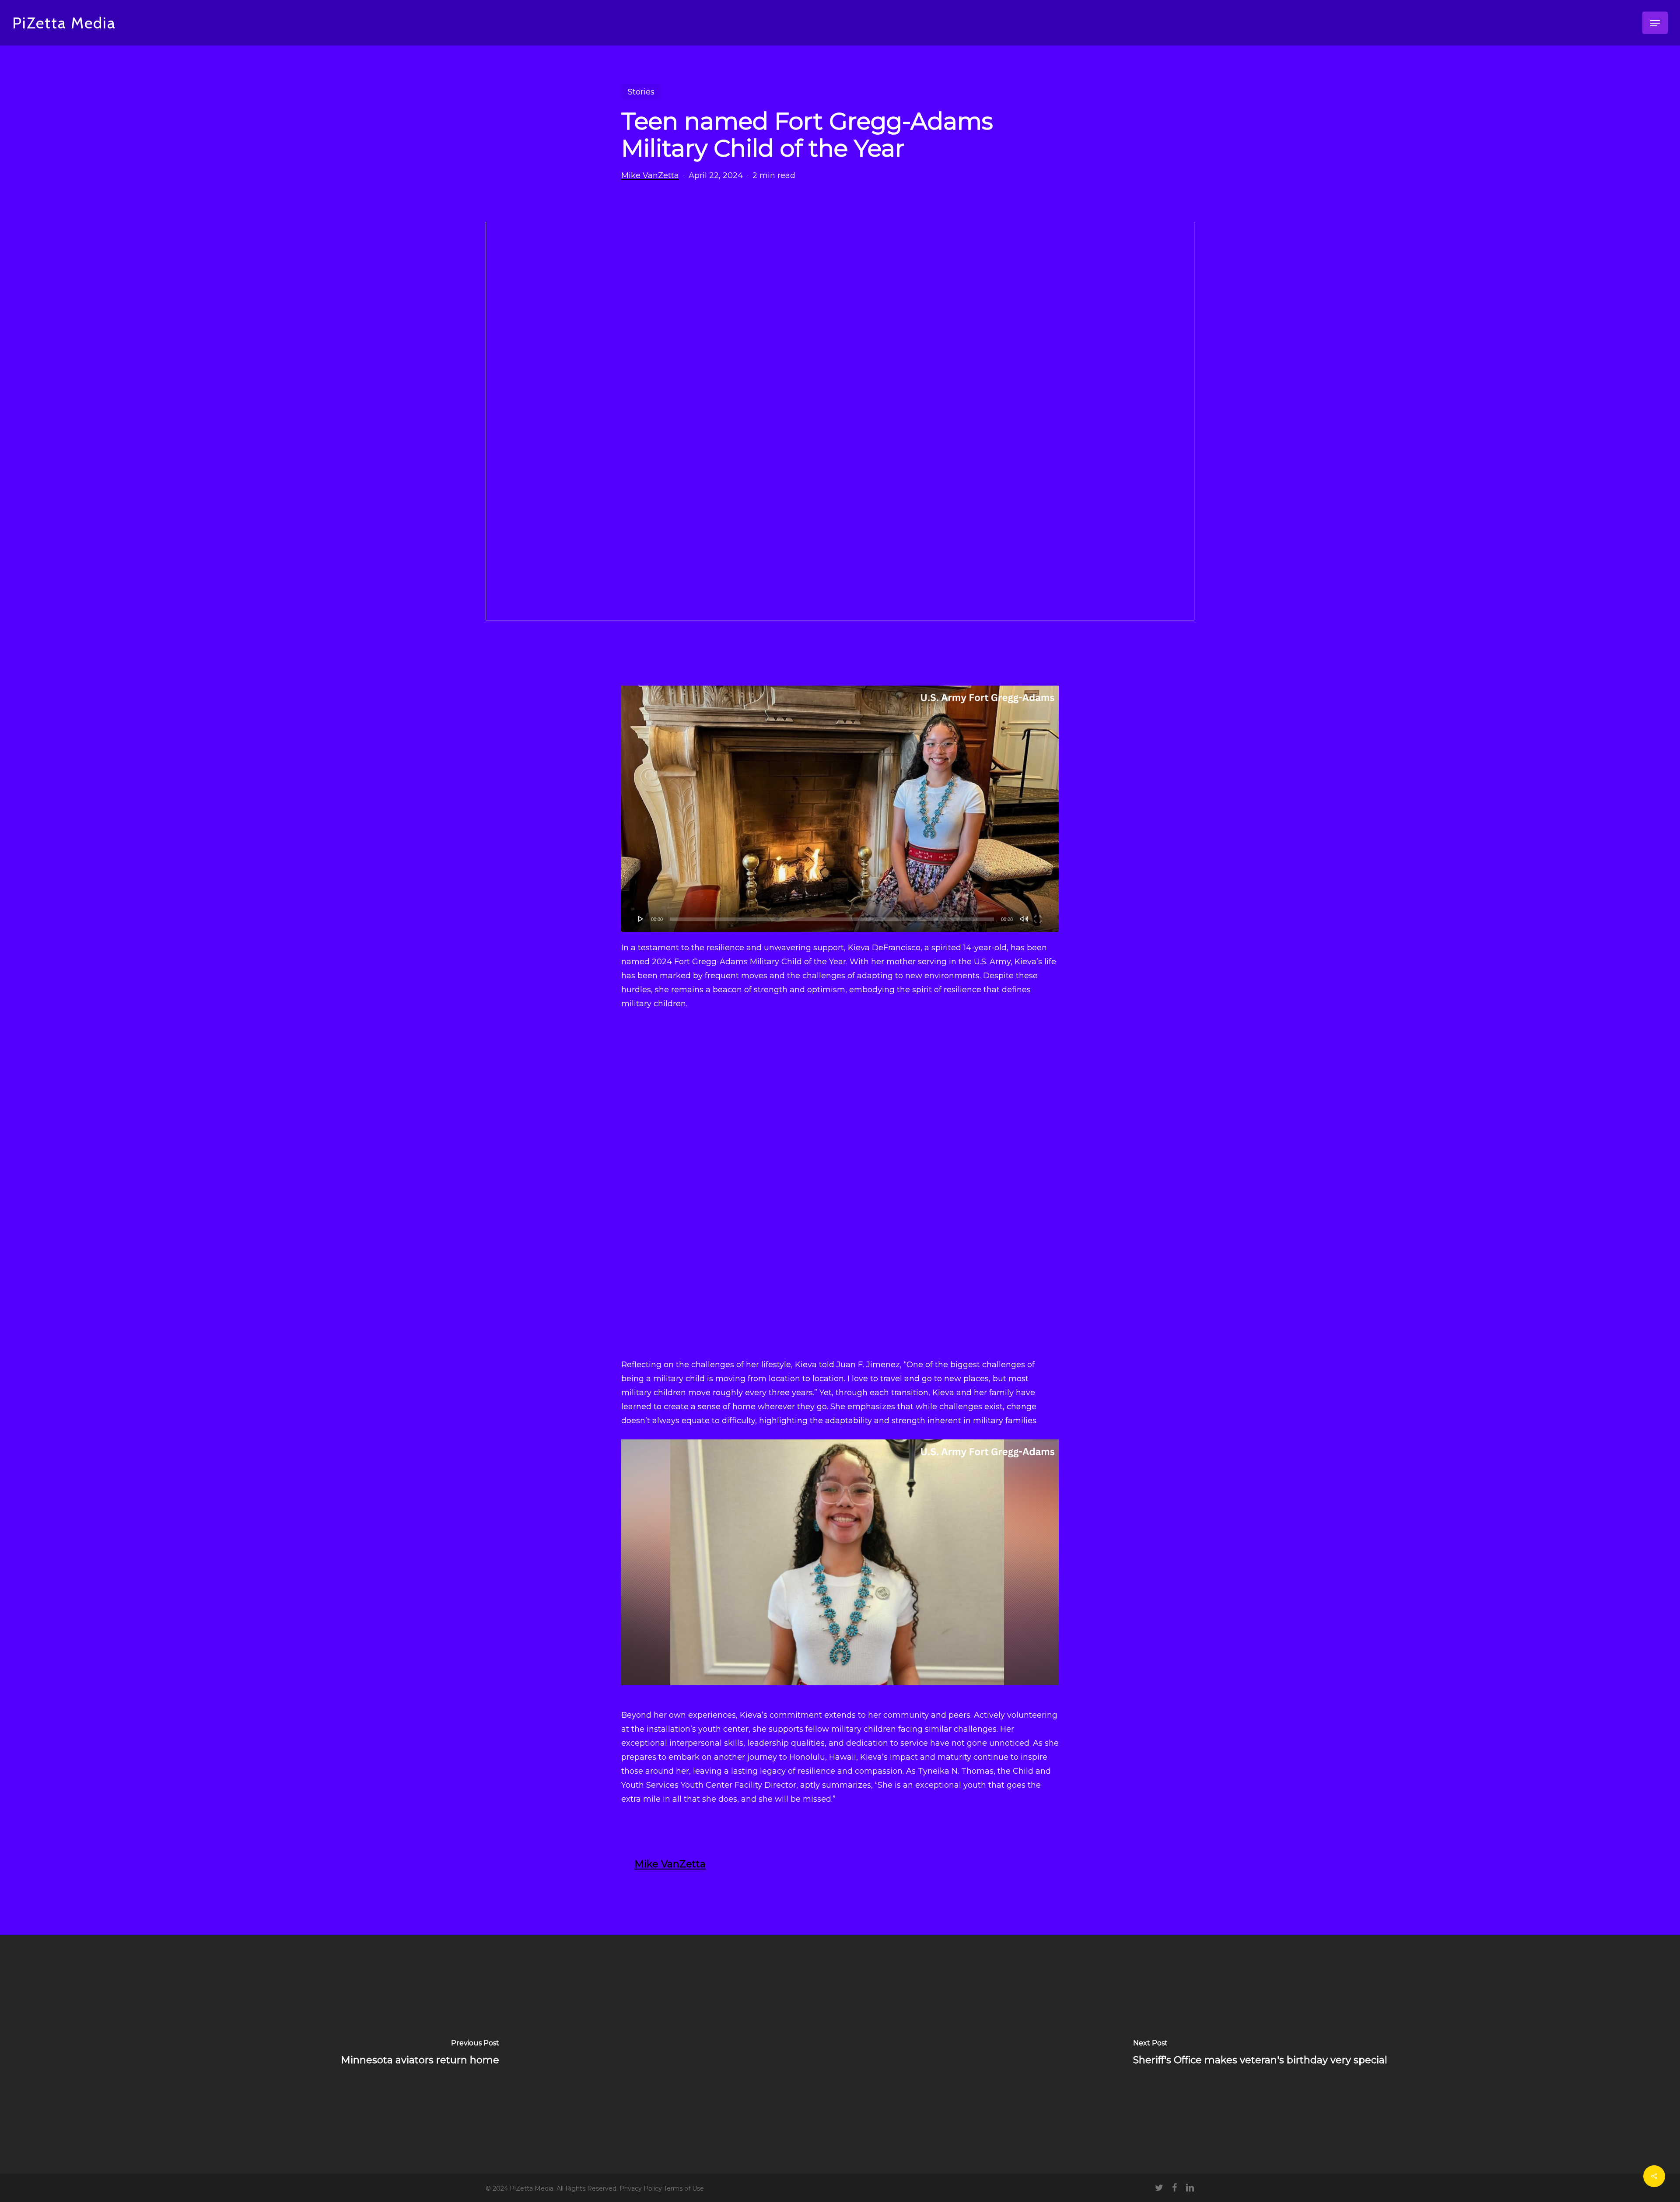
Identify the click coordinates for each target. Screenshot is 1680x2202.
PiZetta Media (64, 23)
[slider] (832, 919)
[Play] (641, 919)
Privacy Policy (642, 2188)
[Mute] (1024, 919)
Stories (641, 92)
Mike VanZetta (650, 175)
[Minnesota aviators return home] (420, 2054)
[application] (840, 809)
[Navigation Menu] (1655, 23)
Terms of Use (684, 2188)
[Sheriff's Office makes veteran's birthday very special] (1260, 2054)
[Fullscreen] (1038, 919)
